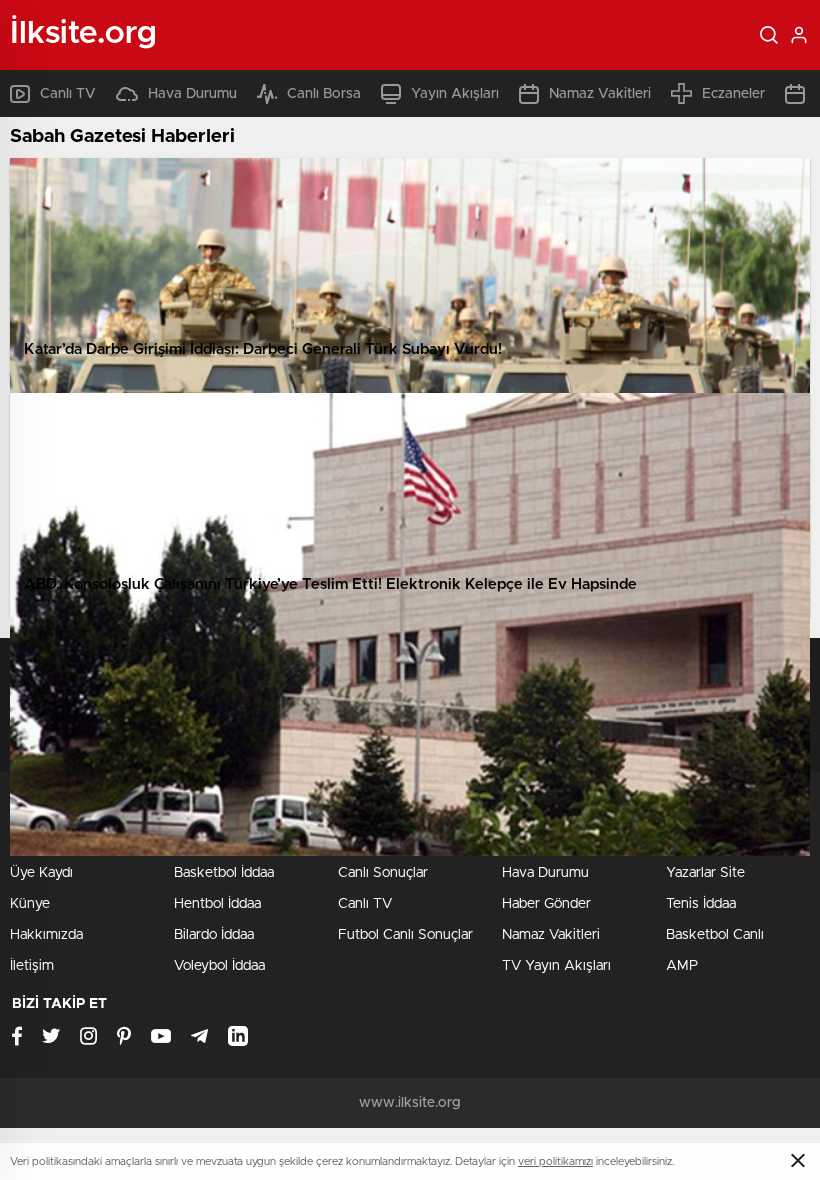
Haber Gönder (546, 904)
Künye (30, 904)
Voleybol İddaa (219, 966)
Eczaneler (733, 94)
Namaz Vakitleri (600, 94)
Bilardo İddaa (214, 935)
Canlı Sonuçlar (383, 873)
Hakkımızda (46, 935)
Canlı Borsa (324, 94)
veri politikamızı (555, 1161)
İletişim (32, 966)
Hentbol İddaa (217, 904)
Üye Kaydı (41, 873)
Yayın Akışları (455, 94)
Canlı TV (68, 94)
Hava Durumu (192, 94)
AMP (682, 966)
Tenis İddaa (701, 904)
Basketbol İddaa (224, 873)
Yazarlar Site (705, 873)
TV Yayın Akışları (556, 966)
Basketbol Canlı (715, 935)
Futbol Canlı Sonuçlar (405, 935)
